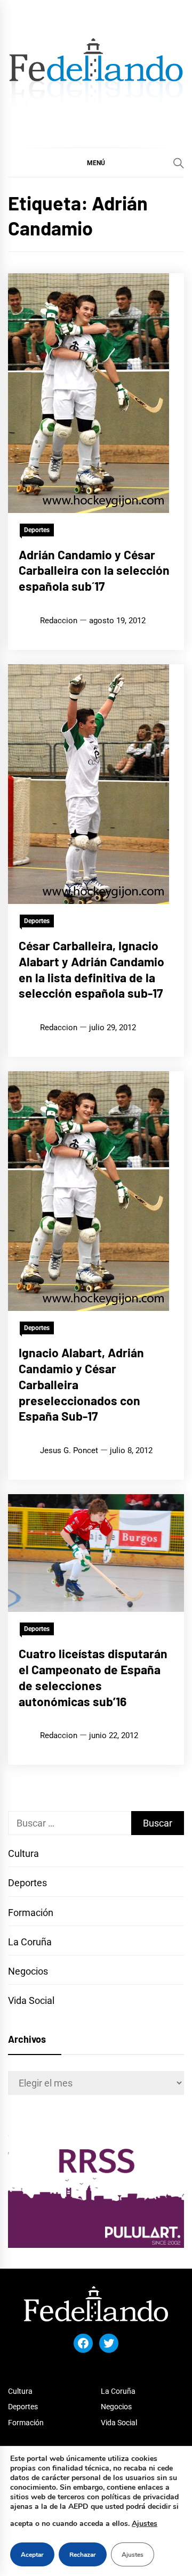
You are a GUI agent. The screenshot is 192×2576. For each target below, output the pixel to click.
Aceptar (32, 2555)
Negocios (28, 1971)
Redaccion (59, 621)
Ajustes (145, 2524)
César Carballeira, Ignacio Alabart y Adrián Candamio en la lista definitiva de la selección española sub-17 (91, 969)
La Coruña (30, 1942)
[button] (96, 162)
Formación (31, 1913)
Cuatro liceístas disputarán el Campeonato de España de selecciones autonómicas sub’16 (93, 1677)
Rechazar (83, 2555)
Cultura (23, 1853)
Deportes (37, 530)
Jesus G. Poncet (69, 1450)
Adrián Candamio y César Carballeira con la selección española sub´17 (94, 570)
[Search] (179, 163)
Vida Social (31, 2000)
